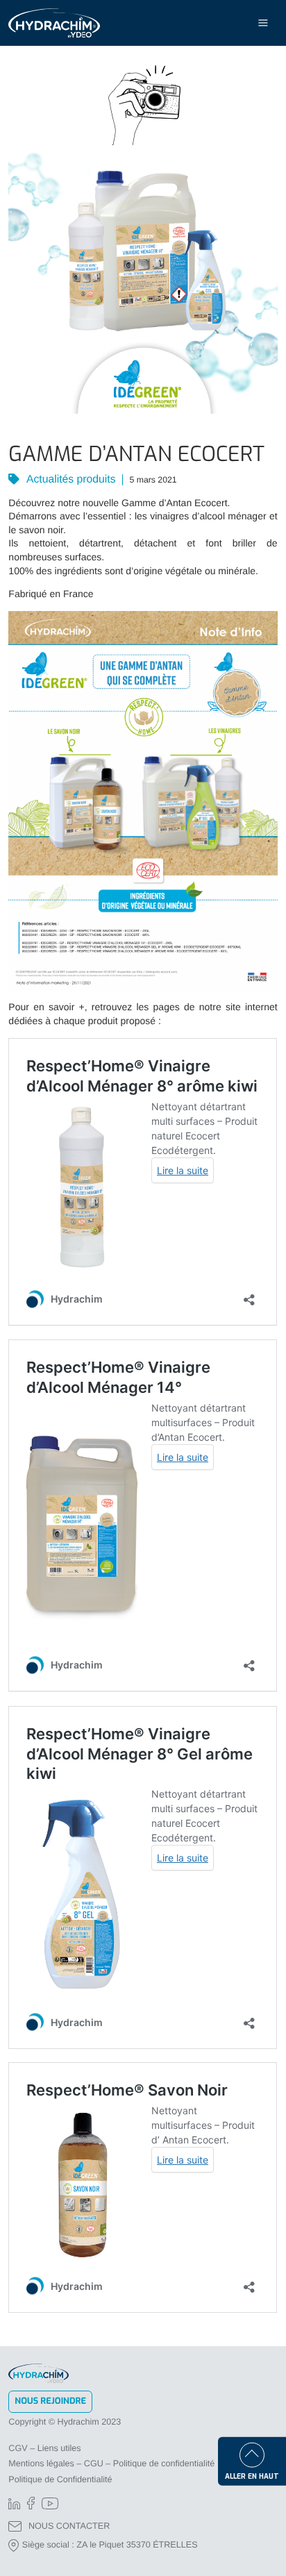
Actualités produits (69, 479)
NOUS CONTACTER (69, 2526)
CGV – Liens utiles (44, 2448)
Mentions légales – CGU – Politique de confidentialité (111, 2464)
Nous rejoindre (50, 2401)
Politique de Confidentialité (60, 2479)
